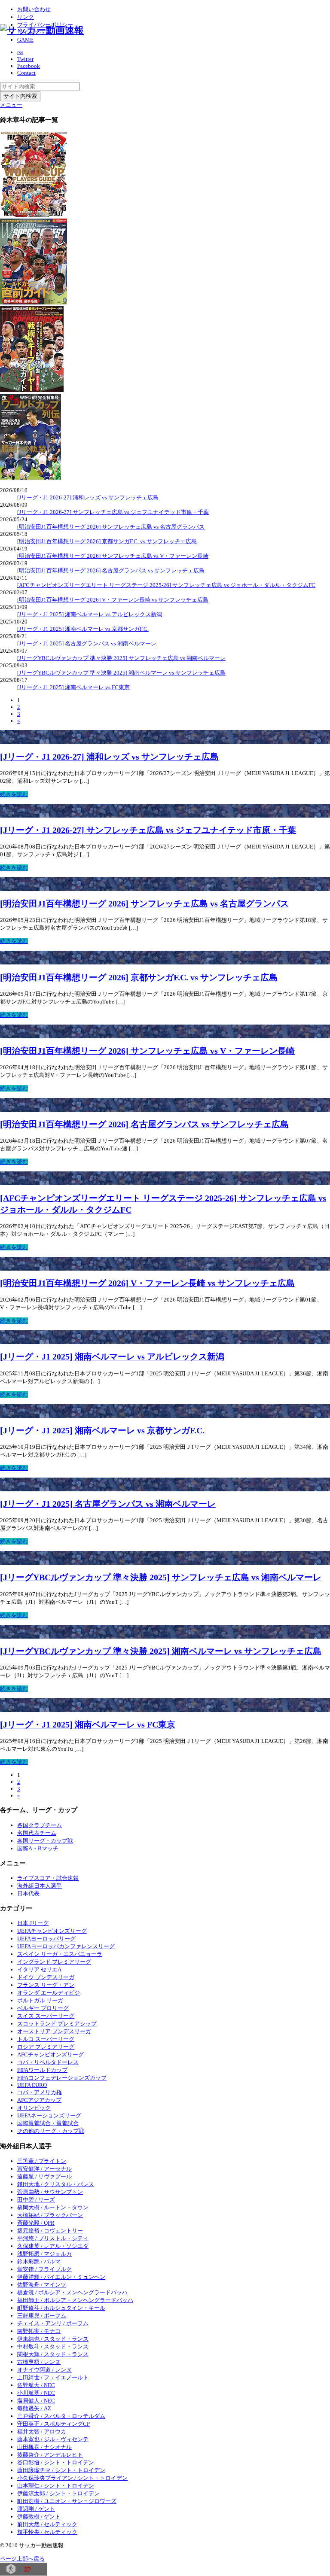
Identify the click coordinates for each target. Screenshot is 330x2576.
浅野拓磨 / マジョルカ (44, 2254)
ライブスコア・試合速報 (48, 1878)
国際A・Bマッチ (38, 1848)
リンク (26, 17)
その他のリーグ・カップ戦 (51, 2131)
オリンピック (34, 2108)
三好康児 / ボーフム (42, 2316)
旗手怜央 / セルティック (47, 2532)
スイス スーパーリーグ (46, 2016)
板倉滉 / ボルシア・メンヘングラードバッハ (72, 2292)
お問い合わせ (34, 9)
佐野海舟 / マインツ (42, 2285)
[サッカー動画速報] (42, 30)
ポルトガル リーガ (40, 2000)
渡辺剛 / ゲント (36, 2509)
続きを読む (14, 794)
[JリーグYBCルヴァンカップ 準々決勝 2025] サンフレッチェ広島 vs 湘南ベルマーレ (121, 658)
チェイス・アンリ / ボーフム (53, 2323)
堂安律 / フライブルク (44, 2269)
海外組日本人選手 (40, 1886)
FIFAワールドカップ (42, 2070)
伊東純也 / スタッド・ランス (53, 2339)
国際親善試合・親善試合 (48, 2123)
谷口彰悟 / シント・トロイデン (56, 2462)
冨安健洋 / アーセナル (44, 2169)
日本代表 (28, 1893)
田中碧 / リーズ (36, 2200)
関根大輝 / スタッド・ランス (53, 2354)
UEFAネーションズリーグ (49, 2115)
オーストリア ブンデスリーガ (54, 2031)
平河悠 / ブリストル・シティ (53, 2238)
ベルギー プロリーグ (43, 2008)
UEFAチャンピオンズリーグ (52, 1931)
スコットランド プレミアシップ (57, 2024)
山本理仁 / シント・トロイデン (56, 2486)
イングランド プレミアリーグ (54, 1962)
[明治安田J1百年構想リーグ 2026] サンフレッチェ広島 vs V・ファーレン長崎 (113, 556)
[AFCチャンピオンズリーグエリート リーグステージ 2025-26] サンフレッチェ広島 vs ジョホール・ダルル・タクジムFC (166, 585)
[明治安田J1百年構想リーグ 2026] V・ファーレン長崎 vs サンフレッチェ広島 (113, 600)
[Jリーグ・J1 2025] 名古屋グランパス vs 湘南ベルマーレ (87, 643)
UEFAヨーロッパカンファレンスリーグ (66, 1946)
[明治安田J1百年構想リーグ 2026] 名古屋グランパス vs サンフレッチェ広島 (111, 570)
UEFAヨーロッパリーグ (46, 1939)
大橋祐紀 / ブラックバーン (50, 2215)
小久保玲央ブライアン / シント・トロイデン (72, 2478)
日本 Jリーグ (33, 1923)
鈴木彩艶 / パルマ (39, 2261)
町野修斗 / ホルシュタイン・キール (61, 2308)
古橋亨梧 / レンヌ (39, 2362)
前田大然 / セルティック (47, 2524)
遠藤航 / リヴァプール (44, 2176)
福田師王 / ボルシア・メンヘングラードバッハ (75, 2300)
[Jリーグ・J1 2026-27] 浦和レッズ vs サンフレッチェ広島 (88, 497)
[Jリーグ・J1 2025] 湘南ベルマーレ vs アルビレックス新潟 (90, 614)
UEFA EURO (32, 2085)
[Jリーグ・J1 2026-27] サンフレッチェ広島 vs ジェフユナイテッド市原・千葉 (113, 512)
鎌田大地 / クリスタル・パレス (56, 2184)
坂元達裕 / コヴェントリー (50, 2231)
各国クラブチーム (40, 1825)
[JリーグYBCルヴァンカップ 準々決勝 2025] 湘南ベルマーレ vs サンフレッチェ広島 (121, 673)
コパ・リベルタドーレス (48, 2062)
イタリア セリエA (39, 1969)
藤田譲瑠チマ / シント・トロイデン (61, 2470)
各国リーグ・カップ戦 (45, 1841)
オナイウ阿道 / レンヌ (44, 2370)
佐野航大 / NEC (36, 2385)
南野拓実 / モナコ (39, 2331)
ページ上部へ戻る (22, 2559)
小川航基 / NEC (36, 2393)
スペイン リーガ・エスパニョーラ (60, 1954)
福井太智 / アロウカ (42, 2432)
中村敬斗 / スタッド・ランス (53, 2346)
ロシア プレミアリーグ (46, 2047)
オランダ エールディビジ (49, 1993)
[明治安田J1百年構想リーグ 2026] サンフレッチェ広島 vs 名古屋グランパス (111, 527)
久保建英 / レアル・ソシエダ (53, 2246)
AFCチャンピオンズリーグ (50, 2054)
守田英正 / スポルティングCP (53, 2424)
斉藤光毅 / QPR (36, 2223)
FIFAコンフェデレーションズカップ (62, 2078)
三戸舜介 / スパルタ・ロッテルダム (61, 2416)
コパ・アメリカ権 (40, 2092)
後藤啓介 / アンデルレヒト (50, 2455)
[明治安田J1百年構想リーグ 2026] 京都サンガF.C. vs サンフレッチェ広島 (107, 541)
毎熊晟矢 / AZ (34, 2408)
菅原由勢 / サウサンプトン (50, 2192)
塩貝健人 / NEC (36, 2401)
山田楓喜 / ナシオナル (44, 2447)
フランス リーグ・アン (46, 1985)
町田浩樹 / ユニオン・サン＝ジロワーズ (67, 2501)
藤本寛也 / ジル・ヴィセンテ (53, 2439)
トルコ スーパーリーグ (46, 2039)
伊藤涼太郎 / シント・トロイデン (58, 2493)
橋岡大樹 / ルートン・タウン (53, 2207)
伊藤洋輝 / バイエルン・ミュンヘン (61, 2277)
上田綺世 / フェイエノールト (53, 2377)
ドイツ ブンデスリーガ (46, 1977)
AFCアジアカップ (39, 2100)
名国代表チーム (37, 1833)
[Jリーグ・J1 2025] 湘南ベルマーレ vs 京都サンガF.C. (83, 629)
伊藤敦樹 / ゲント (39, 2517)
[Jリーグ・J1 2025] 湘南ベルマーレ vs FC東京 (73, 687)
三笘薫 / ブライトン (42, 2161)
